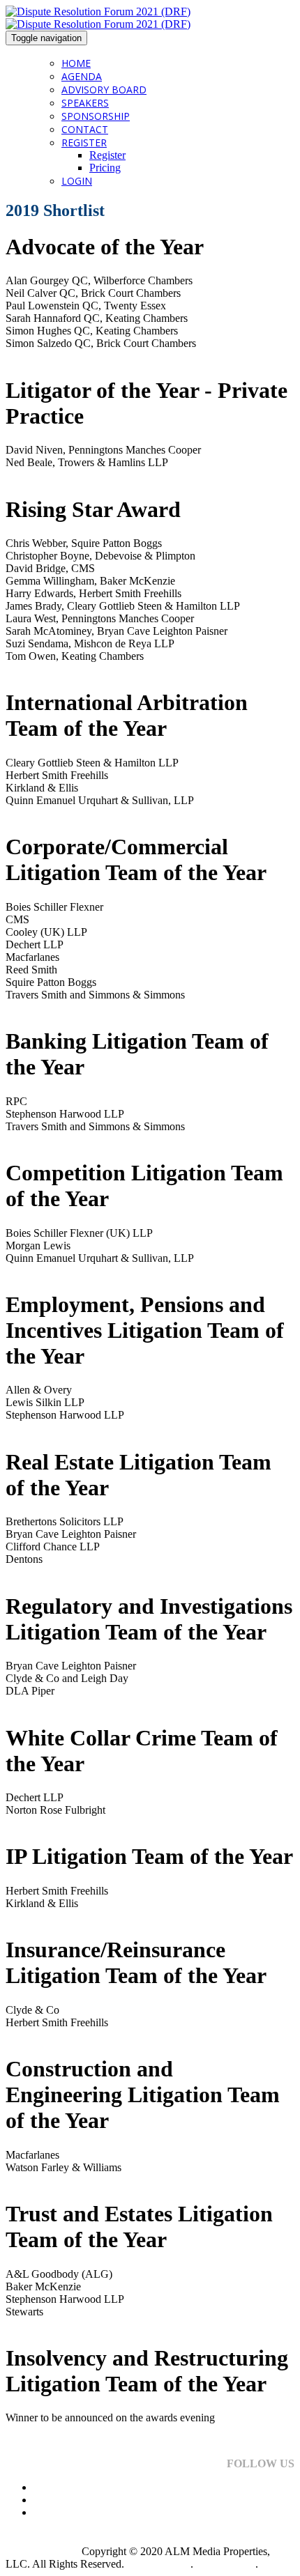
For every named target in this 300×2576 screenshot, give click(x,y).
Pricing (105, 168)
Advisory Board (104, 90)
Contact (85, 129)
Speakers (85, 103)
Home (76, 63)
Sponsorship (96, 116)
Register (84, 142)
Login (77, 181)
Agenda (82, 76)
